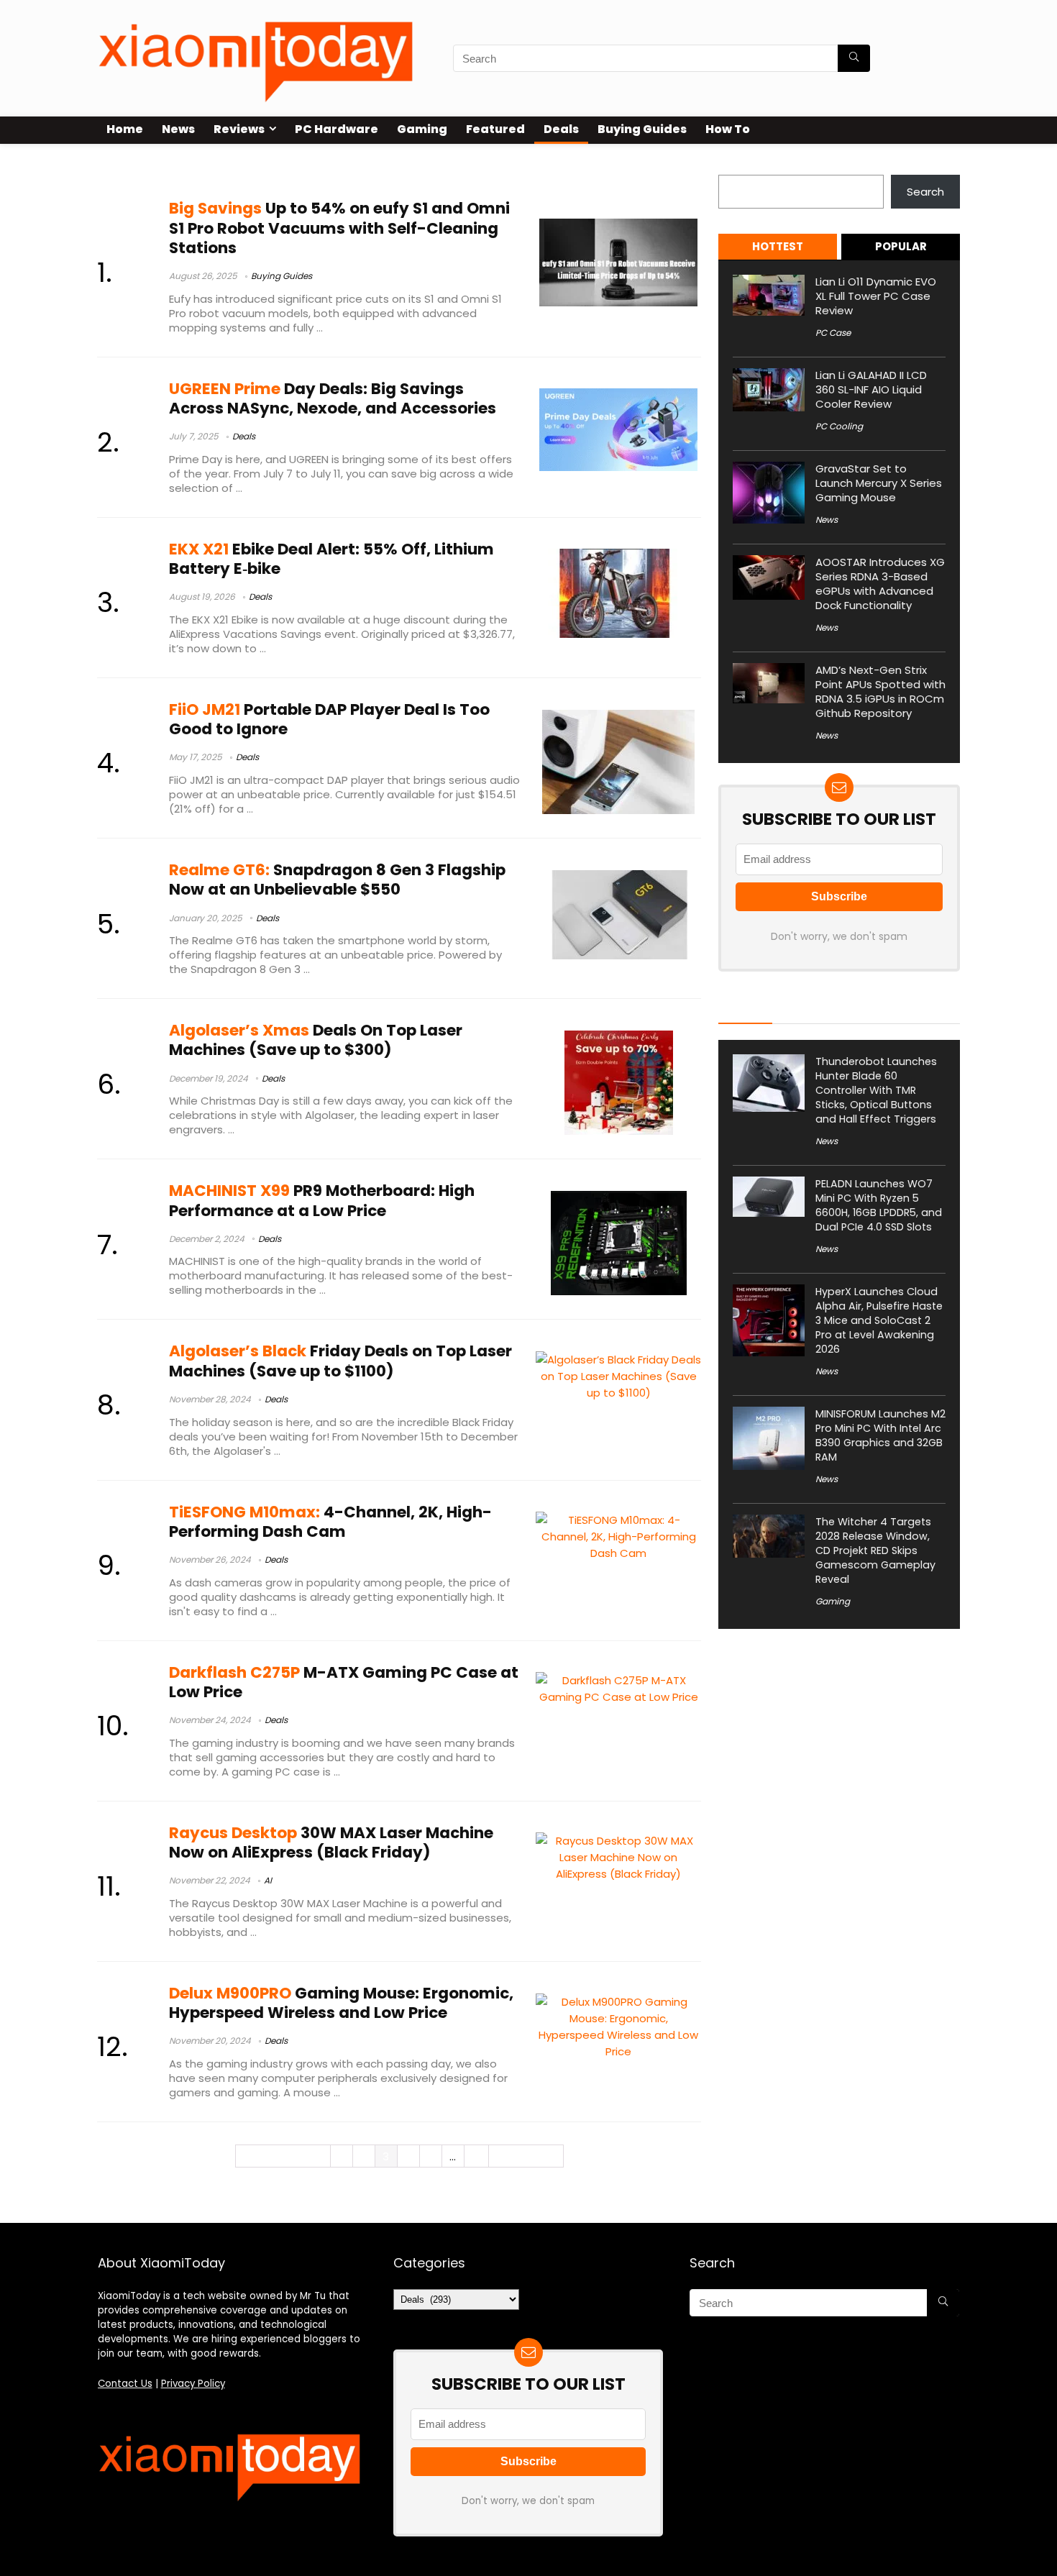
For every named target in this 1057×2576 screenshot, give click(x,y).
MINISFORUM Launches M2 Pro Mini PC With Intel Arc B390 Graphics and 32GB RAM (880, 1435)
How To (728, 129)
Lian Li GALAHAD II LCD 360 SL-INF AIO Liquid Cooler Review (871, 389)
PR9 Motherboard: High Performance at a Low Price (322, 1200)
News (178, 129)
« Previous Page (283, 2156)
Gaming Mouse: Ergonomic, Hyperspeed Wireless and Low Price (341, 2003)
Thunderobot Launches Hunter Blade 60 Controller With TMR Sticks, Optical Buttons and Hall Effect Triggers (876, 1090)
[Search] (854, 58)
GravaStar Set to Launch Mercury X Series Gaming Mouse (879, 483)
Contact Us (125, 2384)
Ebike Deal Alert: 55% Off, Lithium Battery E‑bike (331, 559)
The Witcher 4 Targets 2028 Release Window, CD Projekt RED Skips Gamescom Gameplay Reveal (875, 1550)
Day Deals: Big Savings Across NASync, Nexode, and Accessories (333, 398)
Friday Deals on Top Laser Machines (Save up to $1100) (340, 1361)
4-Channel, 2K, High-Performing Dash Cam (330, 1522)
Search (737, 166)
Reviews (239, 129)
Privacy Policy (193, 2384)
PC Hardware (337, 129)
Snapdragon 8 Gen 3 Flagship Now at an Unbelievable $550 (337, 880)
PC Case (833, 333)
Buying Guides (642, 129)
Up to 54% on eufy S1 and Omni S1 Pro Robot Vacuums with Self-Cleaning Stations (339, 228)
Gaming (422, 129)
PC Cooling (839, 426)
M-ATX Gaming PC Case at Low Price (344, 1682)
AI (268, 1880)
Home (125, 129)
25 (476, 2156)
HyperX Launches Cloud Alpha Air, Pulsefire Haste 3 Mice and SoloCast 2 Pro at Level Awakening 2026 (879, 1320)
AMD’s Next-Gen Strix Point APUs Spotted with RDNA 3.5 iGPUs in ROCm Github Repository (880, 691)
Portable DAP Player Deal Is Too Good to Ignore (329, 719)
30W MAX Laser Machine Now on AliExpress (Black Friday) (331, 1842)
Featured (495, 129)
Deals (561, 129)
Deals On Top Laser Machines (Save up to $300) (316, 1040)
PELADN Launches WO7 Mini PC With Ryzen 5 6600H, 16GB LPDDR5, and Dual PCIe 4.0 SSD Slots (879, 1205)
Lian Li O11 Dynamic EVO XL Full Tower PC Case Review (876, 296)
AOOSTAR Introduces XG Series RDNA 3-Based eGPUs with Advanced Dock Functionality (880, 584)
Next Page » (526, 2156)
